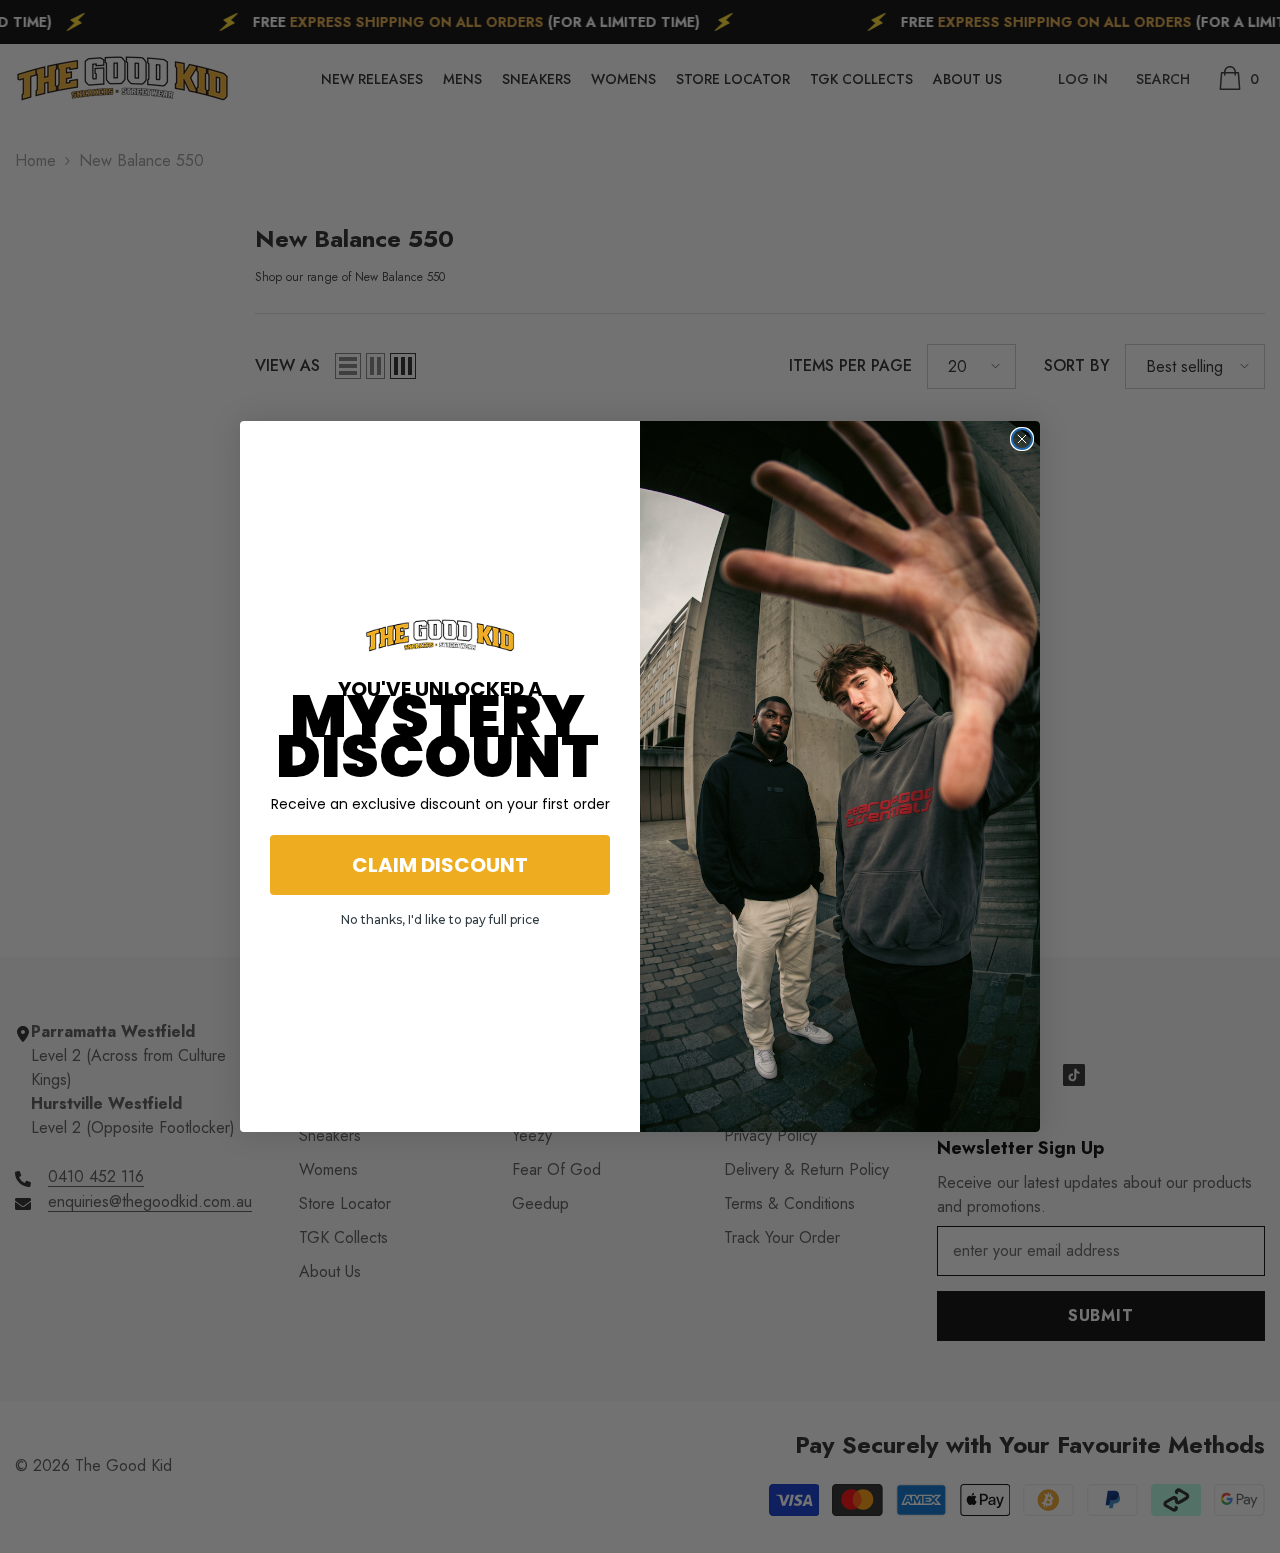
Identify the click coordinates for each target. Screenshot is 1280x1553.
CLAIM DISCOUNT (440, 865)
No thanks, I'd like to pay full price (440, 919)
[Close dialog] (1022, 439)
